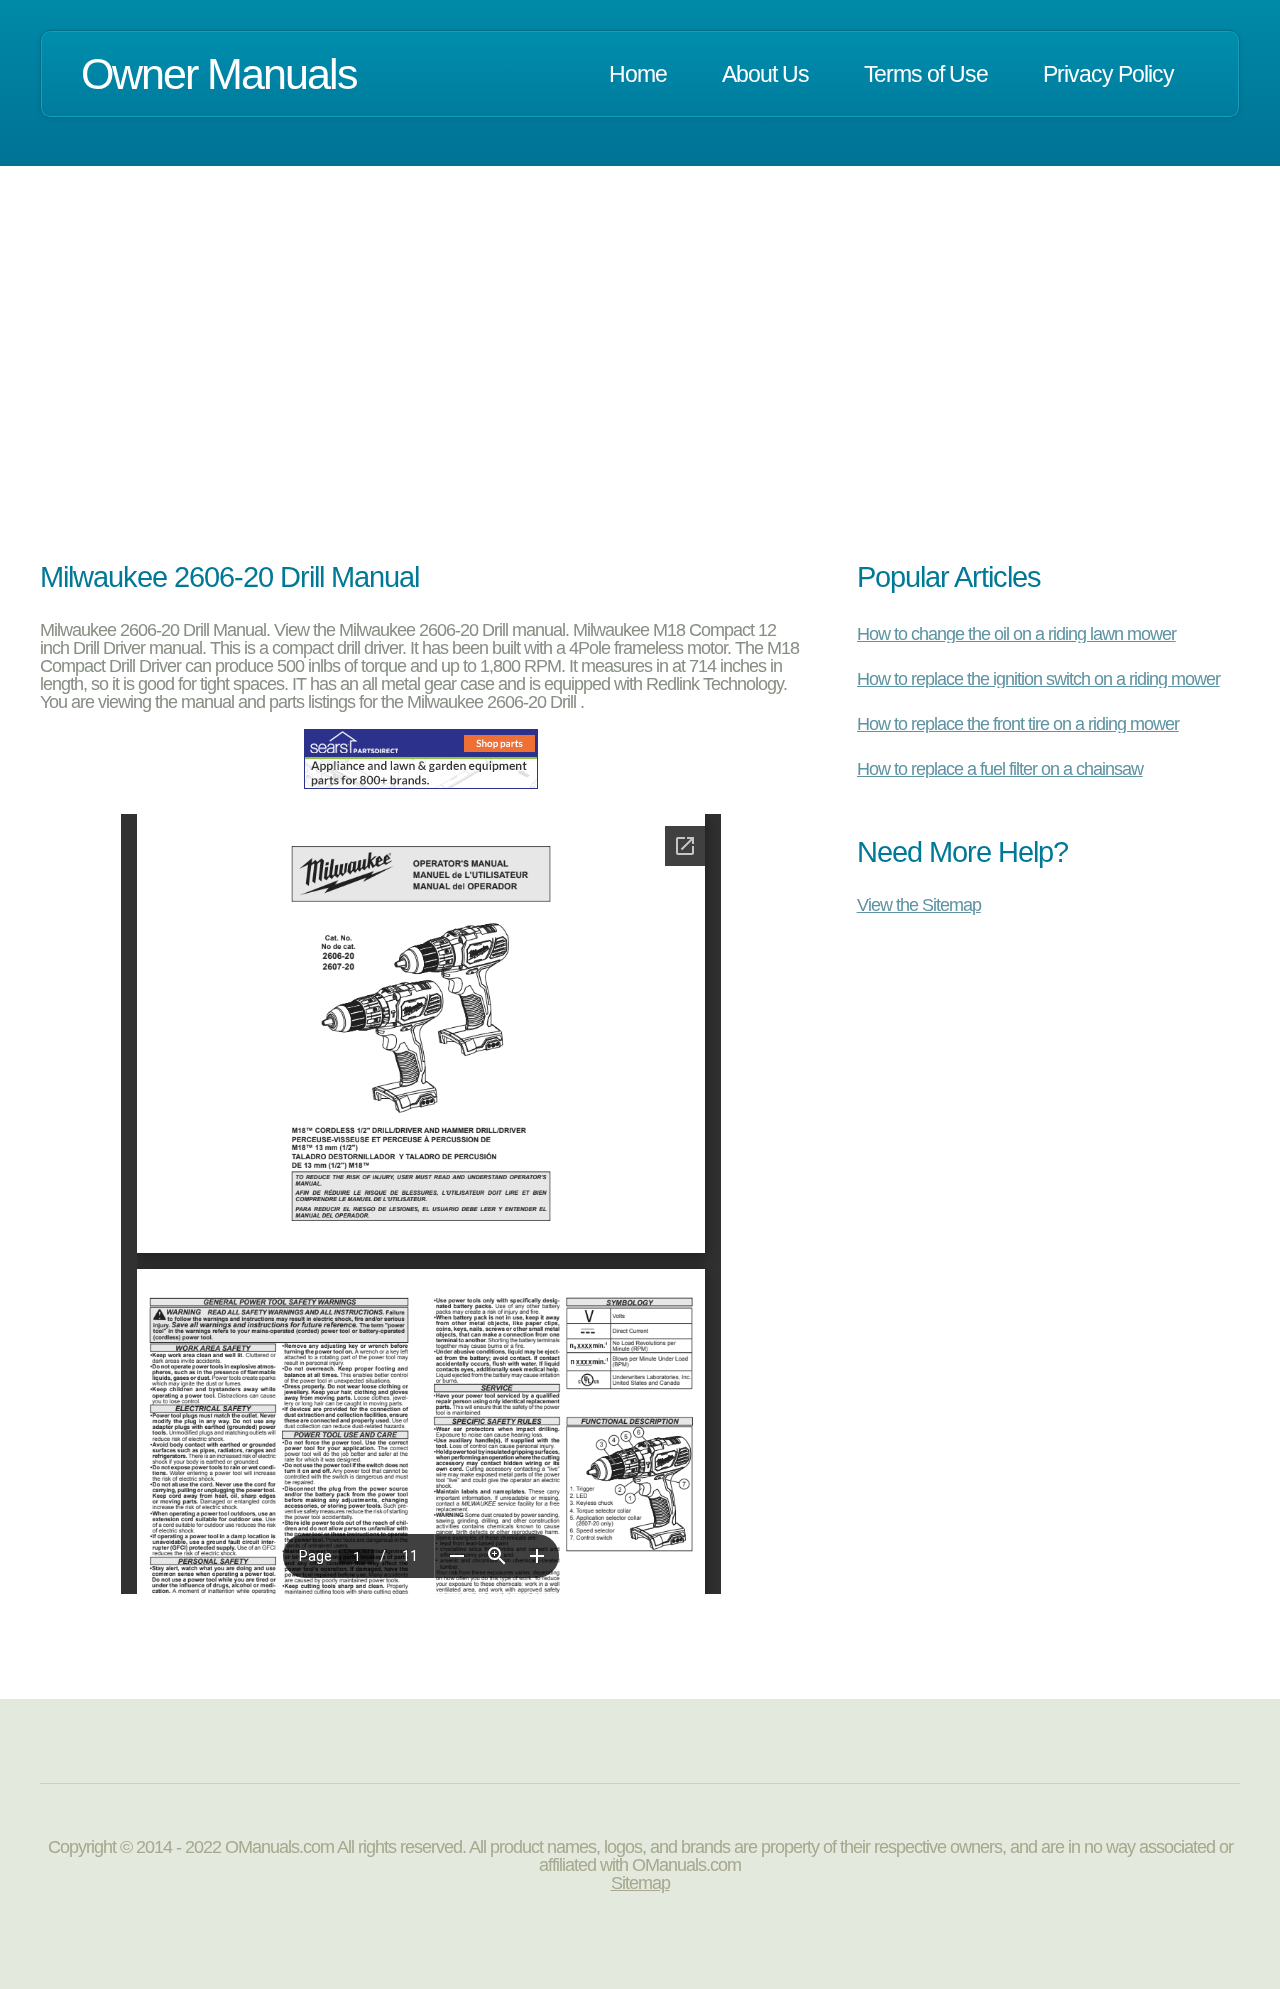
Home (638, 74)
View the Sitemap (919, 904)
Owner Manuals (219, 74)
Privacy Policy (1108, 74)
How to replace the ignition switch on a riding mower (1038, 679)
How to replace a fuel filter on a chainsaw (1000, 769)
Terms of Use (926, 74)
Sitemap (640, 1883)
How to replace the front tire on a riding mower (1018, 724)
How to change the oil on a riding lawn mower (1016, 634)
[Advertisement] (640, 388)
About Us (765, 74)
